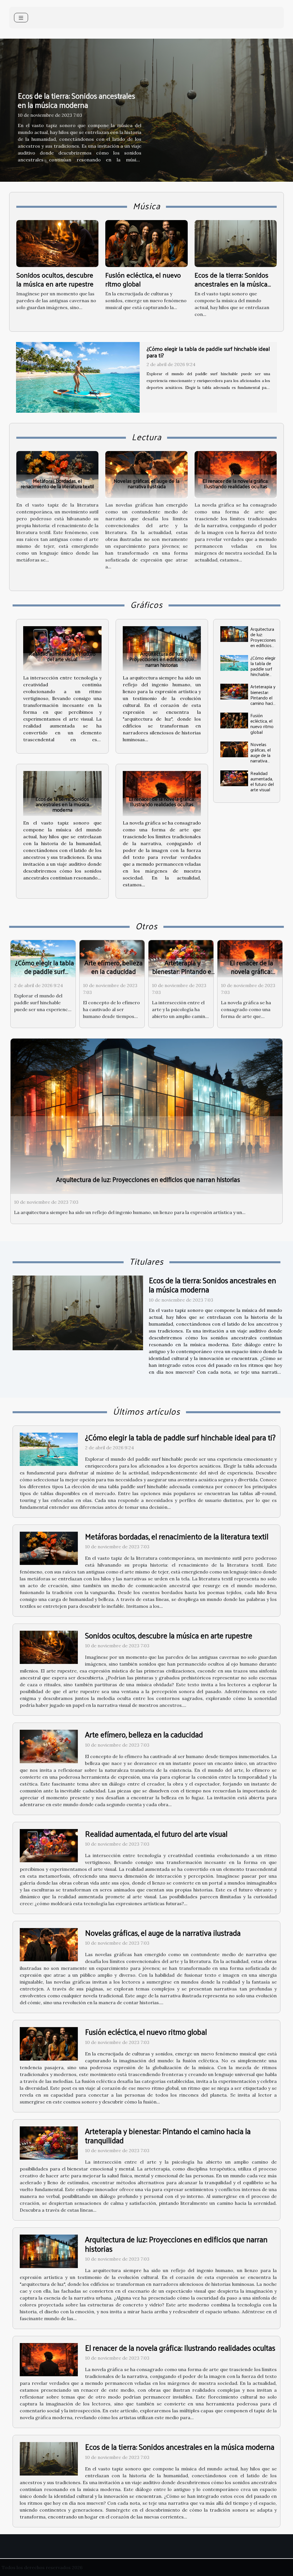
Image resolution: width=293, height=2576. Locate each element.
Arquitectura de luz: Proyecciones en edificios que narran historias (162, 659)
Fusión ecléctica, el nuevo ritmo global (143, 279)
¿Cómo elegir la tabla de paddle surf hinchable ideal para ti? (263, 669)
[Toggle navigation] (21, 18)
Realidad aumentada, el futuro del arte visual (62, 656)
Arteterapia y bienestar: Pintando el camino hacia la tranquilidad (263, 700)
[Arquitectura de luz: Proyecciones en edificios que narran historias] (162, 649)
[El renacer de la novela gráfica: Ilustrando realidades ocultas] (236, 474)
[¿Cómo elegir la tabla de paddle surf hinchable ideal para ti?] (234, 663)
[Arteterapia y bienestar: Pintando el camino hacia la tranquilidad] (234, 692)
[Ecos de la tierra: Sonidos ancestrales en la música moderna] (236, 243)
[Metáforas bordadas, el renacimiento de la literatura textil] (57, 474)
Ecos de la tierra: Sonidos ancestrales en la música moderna (76, 100)
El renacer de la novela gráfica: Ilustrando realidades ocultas (235, 483)
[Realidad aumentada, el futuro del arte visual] (62, 649)
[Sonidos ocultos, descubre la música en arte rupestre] (57, 243)
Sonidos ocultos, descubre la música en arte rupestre (55, 279)
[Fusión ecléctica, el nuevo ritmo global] (146, 243)
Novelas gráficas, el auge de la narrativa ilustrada (146, 483)
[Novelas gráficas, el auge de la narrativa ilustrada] (146, 474)
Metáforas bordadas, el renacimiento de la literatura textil (57, 483)
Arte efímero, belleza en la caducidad (114, 967)
